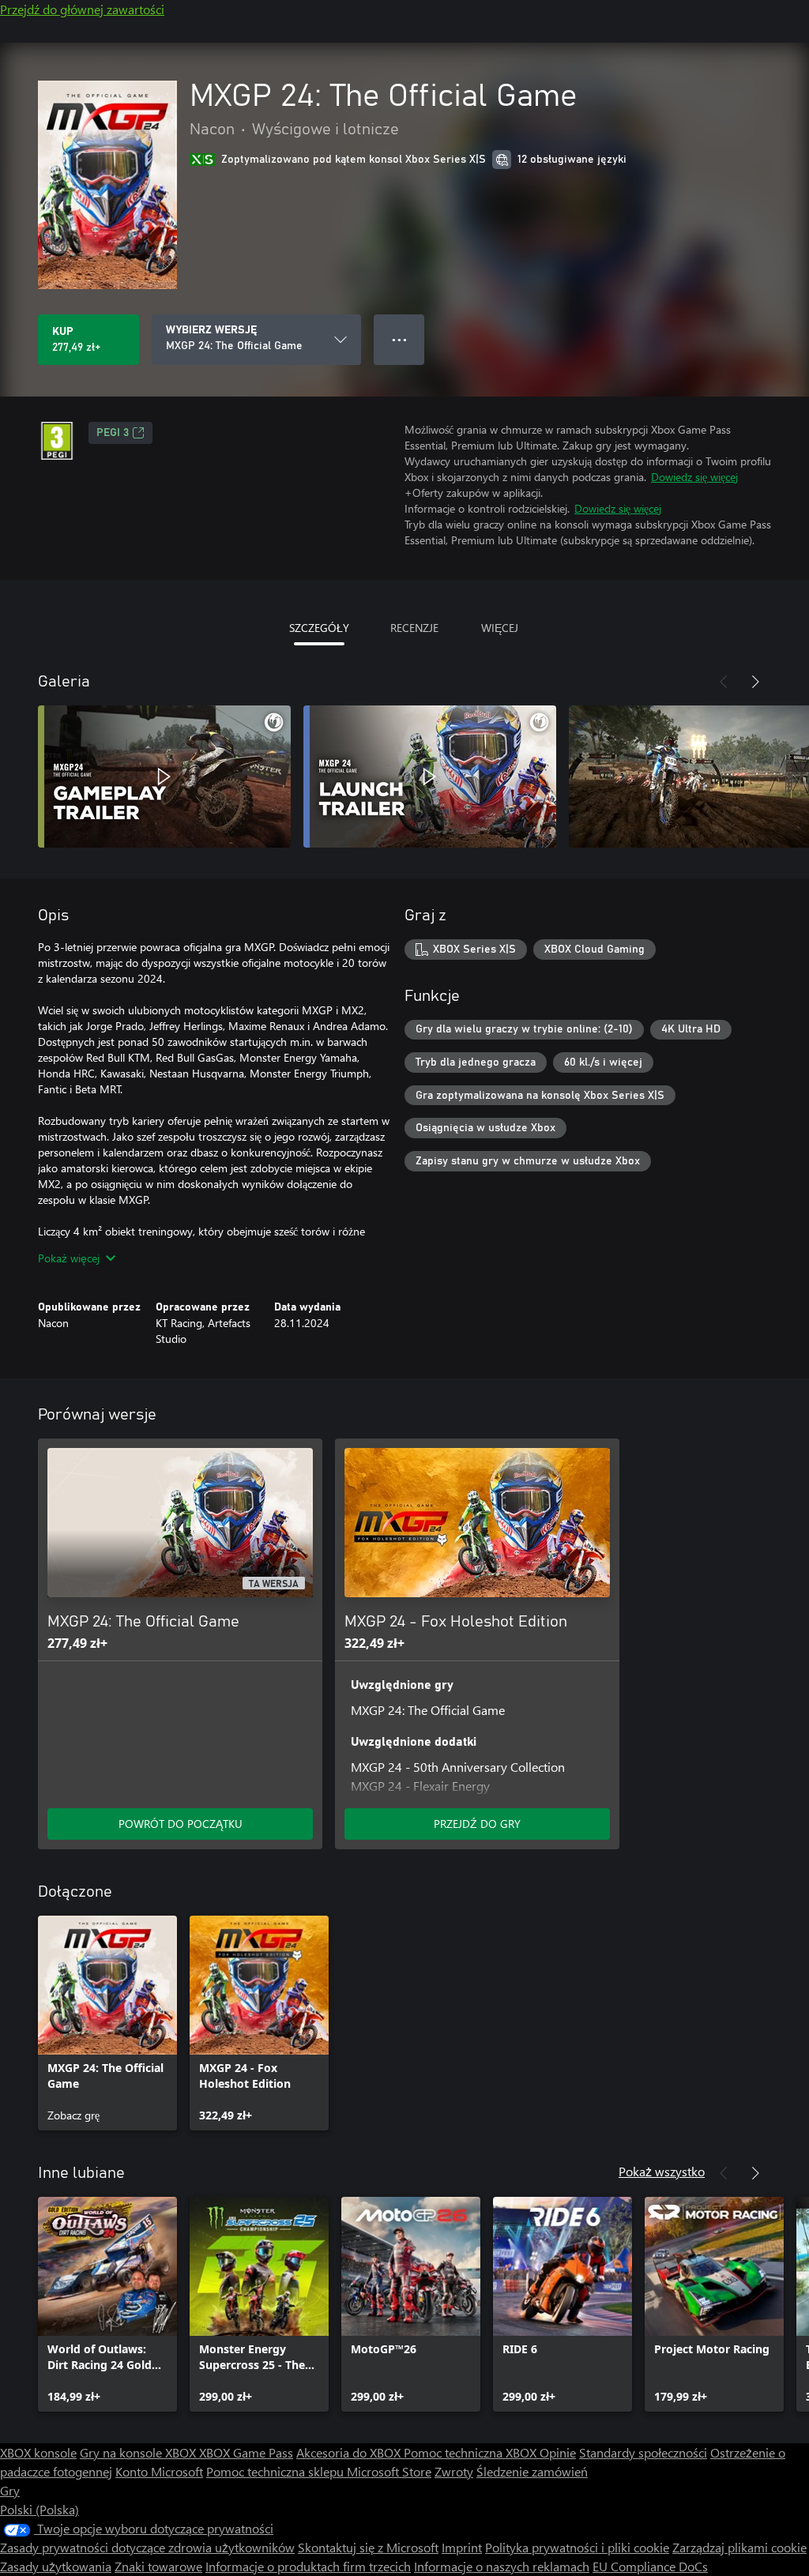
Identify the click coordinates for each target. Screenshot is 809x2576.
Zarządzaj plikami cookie (739, 2547)
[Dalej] (755, 682)
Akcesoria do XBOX (350, 2452)
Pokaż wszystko (662, 2171)
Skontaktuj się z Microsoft (368, 2547)
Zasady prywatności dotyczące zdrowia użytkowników (147, 2547)
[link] (107, 2023)
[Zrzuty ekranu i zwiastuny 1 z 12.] (164, 777)
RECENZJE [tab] (414, 628)
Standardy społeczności (643, 2452)
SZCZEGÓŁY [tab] (319, 628)
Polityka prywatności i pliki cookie (577, 2547)
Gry (10, 2490)
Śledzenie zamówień (532, 2471)
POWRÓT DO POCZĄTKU (181, 1824)
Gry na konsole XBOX (139, 2452)
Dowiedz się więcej (694, 477)
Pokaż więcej (69, 1258)
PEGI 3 (113, 433)
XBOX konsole (38, 2452)
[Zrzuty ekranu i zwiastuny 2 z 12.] (430, 777)
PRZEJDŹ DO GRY (477, 1824)
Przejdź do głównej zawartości (82, 9)
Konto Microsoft (159, 2471)
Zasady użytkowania (56, 2566)
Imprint (462, 2547)
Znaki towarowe (158, 2566)
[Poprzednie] (724, 682)
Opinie (558, 2452)
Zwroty (454, 2471)
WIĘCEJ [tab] (500, 628)
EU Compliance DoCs (650, 2566)
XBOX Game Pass (246, 2452)
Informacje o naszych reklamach (502, 2566)
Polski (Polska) (40, 2509)
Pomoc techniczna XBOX (472, 2452)
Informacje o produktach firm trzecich (308, 2566)
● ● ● (399, 339)
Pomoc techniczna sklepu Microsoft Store (319, 2471)
